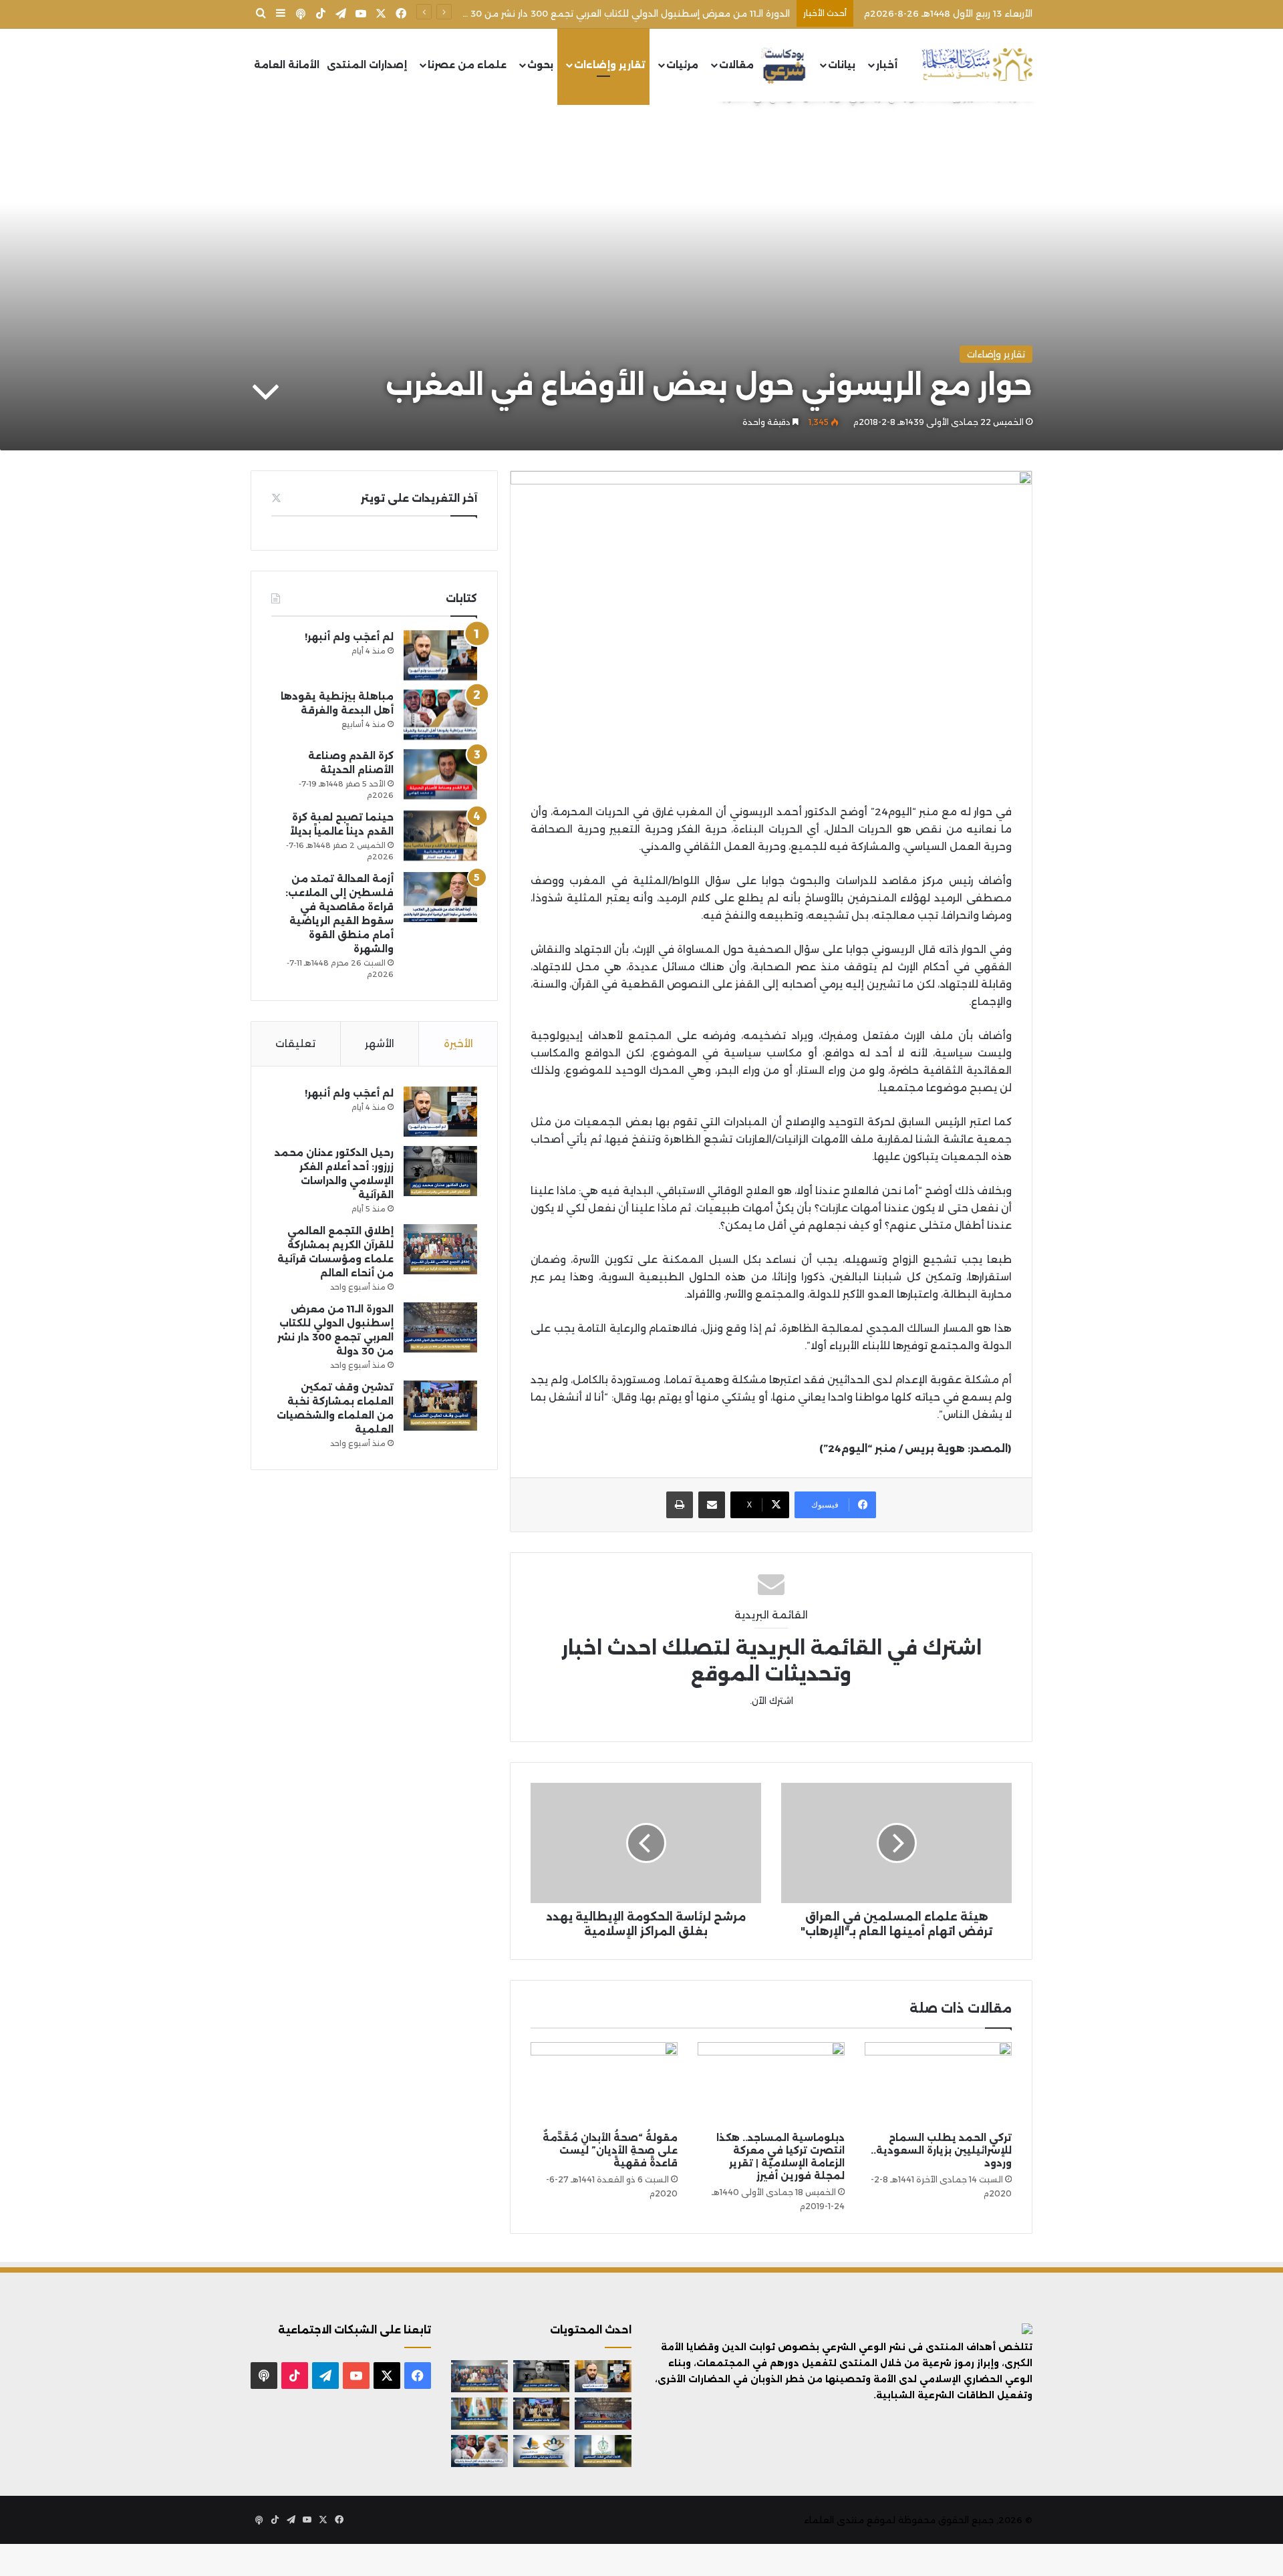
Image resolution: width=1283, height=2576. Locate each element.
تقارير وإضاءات (610, 65)
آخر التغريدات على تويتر (419, 498)
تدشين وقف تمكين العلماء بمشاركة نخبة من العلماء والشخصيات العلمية (638, 13)
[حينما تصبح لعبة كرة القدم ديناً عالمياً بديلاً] (440, 836)
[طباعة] (680, 1505)
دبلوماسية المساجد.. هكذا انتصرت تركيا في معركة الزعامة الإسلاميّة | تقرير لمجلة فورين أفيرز (780, 2157)
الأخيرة (458, 1043)
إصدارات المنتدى (367, 65)
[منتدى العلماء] (977, 65)
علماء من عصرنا (467, 65)
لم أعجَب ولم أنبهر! (349, 637)
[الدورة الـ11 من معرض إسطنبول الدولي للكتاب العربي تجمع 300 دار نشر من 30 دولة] (440, 1327)
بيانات (842, 65)
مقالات (736, 65)
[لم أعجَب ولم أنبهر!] (440, 655)
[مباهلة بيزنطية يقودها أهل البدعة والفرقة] (440, 715)
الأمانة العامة (287, 65)
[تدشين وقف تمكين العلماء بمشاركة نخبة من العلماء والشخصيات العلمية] (440, 1406)
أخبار (887, 65)
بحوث (540, 65)
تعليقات (295, 1043)
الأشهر (380, 1043)
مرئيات (682, 65)
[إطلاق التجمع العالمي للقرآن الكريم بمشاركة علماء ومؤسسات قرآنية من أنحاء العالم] (440, 1249)
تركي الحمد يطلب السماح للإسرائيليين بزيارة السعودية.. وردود (941, 2150)
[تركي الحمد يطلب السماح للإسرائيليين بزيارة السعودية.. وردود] (938, 2084)
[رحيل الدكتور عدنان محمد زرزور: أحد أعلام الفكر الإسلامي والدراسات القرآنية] (440, 1171)
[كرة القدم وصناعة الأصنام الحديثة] (440, 774)
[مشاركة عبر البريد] (712, 1505)
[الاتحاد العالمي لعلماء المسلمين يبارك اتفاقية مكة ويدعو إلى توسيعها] (603, 2451)
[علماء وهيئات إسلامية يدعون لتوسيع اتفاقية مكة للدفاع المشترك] (479, 2414)
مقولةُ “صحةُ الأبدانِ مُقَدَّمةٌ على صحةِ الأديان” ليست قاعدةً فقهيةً (610, 2150)
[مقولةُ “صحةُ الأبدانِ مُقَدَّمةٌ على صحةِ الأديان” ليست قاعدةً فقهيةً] (604, 2084)
